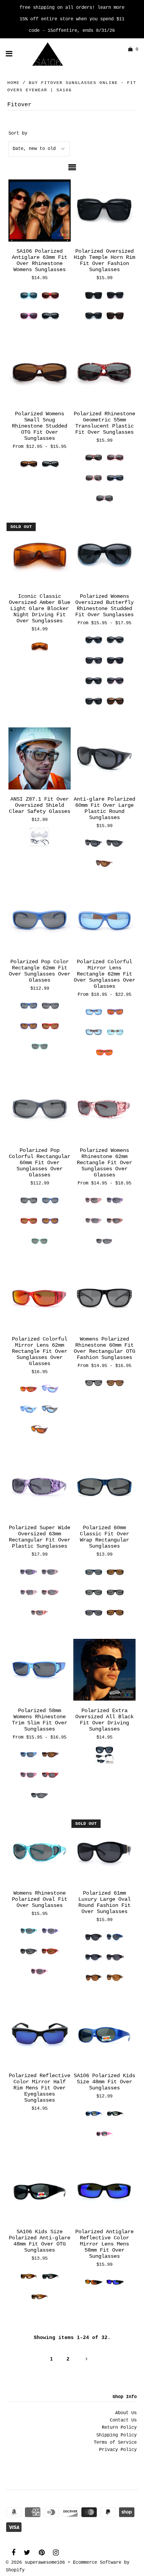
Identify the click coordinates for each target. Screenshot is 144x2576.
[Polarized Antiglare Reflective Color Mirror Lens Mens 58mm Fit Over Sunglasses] (104, 2191)
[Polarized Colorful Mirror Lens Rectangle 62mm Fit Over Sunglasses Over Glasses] (104, 921)
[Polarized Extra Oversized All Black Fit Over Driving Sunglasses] (104, 1670)
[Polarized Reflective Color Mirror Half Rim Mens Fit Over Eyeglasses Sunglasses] (40, 2035)
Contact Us (123, 2420)
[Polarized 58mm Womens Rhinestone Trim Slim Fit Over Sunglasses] (40, 1670)
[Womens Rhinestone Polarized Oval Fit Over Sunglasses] (40, 1853)
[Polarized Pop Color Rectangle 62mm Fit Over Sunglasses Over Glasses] (40, 921)
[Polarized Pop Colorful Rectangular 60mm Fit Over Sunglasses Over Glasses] (40, 1110)
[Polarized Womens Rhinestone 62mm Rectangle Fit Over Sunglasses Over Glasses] (104, 1110)
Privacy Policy (118, 2450)
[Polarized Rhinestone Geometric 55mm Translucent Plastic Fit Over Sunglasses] (104, 373)
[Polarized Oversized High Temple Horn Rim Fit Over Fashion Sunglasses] (104, 211)
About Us (126, 2413)
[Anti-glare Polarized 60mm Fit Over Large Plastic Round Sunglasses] (104, 759)
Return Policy (119, 2428)
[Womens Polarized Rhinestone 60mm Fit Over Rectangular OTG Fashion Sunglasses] (104, 1299)
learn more (111, 8)
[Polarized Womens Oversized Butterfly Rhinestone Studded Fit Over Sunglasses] (104, 556)
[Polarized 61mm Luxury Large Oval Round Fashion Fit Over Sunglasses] (104, 1853)
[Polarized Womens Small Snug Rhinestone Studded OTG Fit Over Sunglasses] (40, 373)
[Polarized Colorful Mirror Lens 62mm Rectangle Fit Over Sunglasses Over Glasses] (40, 1299)
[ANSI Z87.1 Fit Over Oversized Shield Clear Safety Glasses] (40, 759)
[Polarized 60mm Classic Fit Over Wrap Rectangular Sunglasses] (104, 1487)
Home (13, 83)
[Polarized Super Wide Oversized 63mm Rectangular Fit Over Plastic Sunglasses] (40, 1487)
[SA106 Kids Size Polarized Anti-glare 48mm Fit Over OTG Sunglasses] (40, 2191)
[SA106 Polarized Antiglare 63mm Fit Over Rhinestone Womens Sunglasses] (40, 211)
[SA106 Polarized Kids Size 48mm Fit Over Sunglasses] (104, 2035)
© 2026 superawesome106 (35, 2563)
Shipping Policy (117, 2435)
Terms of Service (115, 2443)
